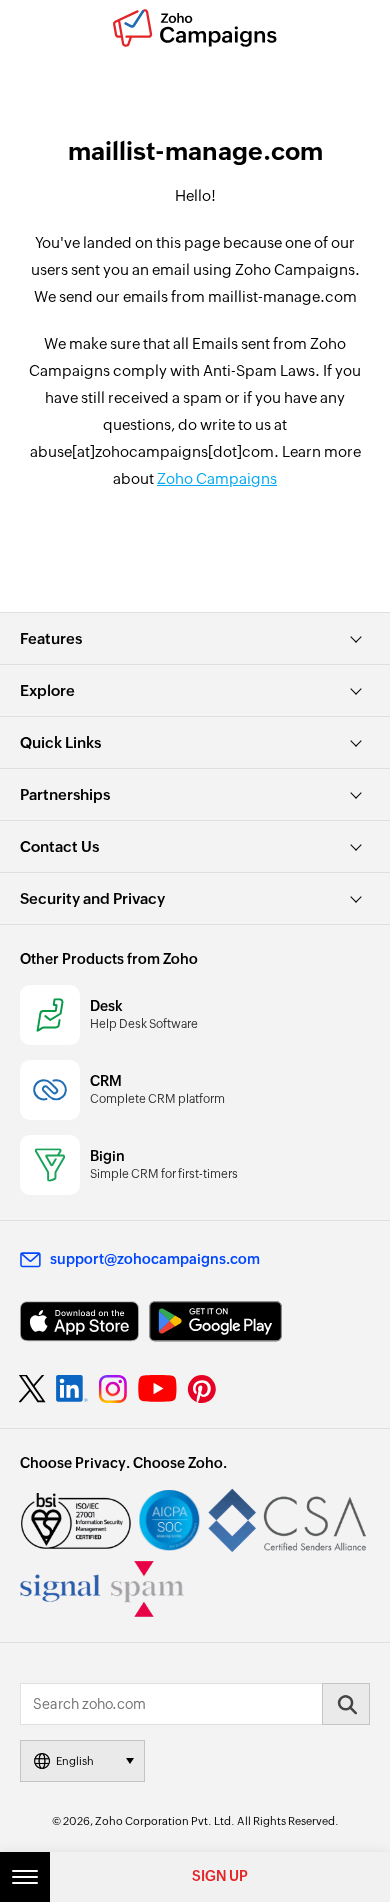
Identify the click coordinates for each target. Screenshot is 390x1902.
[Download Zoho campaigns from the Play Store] (215, 1321)
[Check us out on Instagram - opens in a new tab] (113, 1389)
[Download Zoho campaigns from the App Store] (79, 1321)
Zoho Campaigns (217, 478)
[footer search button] (346, 1704)
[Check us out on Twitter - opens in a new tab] (33, 1388)
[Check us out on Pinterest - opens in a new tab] (201, 1389)
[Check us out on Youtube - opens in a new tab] (157, 1389)
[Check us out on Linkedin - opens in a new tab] (71, 1389)
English (75, 1761)
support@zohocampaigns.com (155, 1259)
